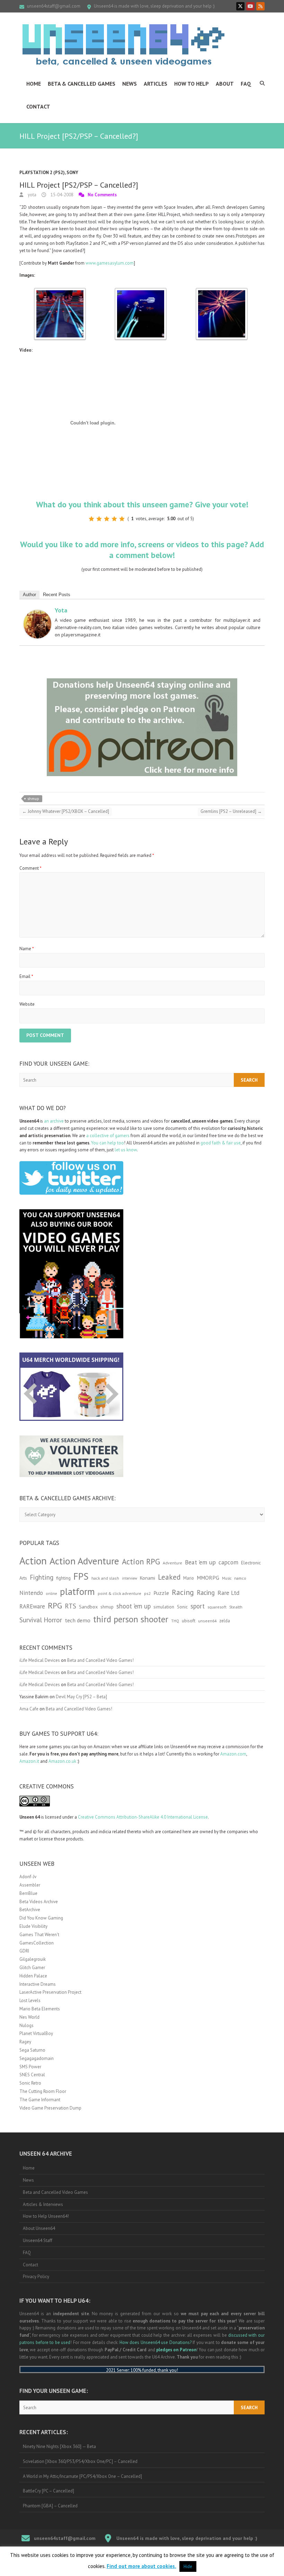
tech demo (78, 1620)
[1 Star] (91, 519)
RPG (55, 1605)
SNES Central (32, 2075)
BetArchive (30, 1910)
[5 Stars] (122, 519)
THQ (175, 1621)
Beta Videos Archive (39, 1902)
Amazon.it (29, 1761)
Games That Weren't (39, 1935)
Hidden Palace (33, 1976)
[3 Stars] (107, 519)
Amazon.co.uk (62, 1761)
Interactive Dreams (38, 1984)
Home (34, 84)
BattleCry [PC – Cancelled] (48, 2491)
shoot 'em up (134, 1606)
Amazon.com (233, 1754)
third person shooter (131, 1619)
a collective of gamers (108, 1136)
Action (33, 1561)
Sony (72, 173)
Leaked (169, 1577)
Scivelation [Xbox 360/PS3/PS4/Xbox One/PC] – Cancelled (80, 2461)
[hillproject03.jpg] (222, 291)
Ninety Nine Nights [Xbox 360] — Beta (59, 2446)
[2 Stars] (99, 519)
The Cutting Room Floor (43, 2091)
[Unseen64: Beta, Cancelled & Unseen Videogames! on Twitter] (240, 6)
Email (26, 976)
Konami (148, 1578)
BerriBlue (28, 1893)
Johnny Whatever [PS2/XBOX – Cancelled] (66, 811)
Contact (38, 106)
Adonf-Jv (28, 1877)
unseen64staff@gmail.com (54, 6)
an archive (54, 1121)
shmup (33, 799)
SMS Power (30, 2067)
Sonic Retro (30, 2083)
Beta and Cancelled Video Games (55, 2192)
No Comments (102, 195)
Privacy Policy (36, 2277)
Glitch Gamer (32, 1968)
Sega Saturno (32, 2050)
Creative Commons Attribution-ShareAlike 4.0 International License (143, 1817)
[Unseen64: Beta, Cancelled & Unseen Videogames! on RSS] (260, 6)
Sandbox (88, 1607)
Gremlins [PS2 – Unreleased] (231, 811)
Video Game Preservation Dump (50, 2108)
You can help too (108, 1143)
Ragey (25, 2042)
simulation (164, 1607)
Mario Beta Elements (40, 2009)
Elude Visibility (33, 1926)
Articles (156, 84)
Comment (30, 868)
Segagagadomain (37, 2058)
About (225, 84)
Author (29, 595)
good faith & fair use (221, 1143)
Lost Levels (30, 2000)
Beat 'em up (200, 1562)
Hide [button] (188, 2566)
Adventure (172, 1563)
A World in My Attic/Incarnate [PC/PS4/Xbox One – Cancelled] (82, 2476)
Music (227, 1578)
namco (240, 1578)
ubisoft (189, 1621)
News (130, 84)
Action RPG (141, 1561)
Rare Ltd (228, 1593)
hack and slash (105, 1578)
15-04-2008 (61, 195)
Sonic (182, 1607)
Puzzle (161, 1593)
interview (130, 1578)
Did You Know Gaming (41, 1918)
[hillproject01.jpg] (60, 291)
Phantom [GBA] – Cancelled (50, 2506)
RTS (70, 1606)
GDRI (24, 1951)
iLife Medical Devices (40, 1660)
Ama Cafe (29, 1709)
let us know (126, 1150)
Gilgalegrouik (33, 1959)
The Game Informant (40, 2100)
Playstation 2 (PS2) (42, 173)
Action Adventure (84, 1561)
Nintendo (31, 1593)
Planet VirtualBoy (36, 2033)
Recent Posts (57, 595)
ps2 (147, 1593)
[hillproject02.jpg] (141, 291)
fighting (63, 1578)
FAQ (246, 84)
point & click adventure (119, 1593)
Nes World (29, 2017)
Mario (189, 1578)
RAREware (32, 1606)
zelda (225, 1621)
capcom (228, 1562)
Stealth (236, 1607)
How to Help (192, 84)
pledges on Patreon (176, 2350)
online (51, 1594)
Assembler (30, 1885)
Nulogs (26, 2025)
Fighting (42, 1577)
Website (27, 1004)
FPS (81, 1576)
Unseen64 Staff (38, 2240)
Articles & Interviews (43, 2204)
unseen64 (207, 1621)
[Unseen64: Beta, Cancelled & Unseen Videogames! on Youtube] (250, 6)
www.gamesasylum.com (110, 263)
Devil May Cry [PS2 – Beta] (81, 1697)
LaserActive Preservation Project (50, 1992)
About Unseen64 (39, 2228)
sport (198, 1606)
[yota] (37, 613)
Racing (183, 1592)
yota (32, 195)
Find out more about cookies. (141, 2566)
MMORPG (208, 1578)
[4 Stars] (114, 519)
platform (77, 1591)
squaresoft (217, 1607)
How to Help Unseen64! (46, 2216)
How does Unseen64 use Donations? (156, 2342)
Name (27, 949)
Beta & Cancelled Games (82, 84)
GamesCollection (37, 1943)
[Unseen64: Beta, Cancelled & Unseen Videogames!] (123, 45)
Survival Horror (41, 1620)
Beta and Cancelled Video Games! (100, 1660)
